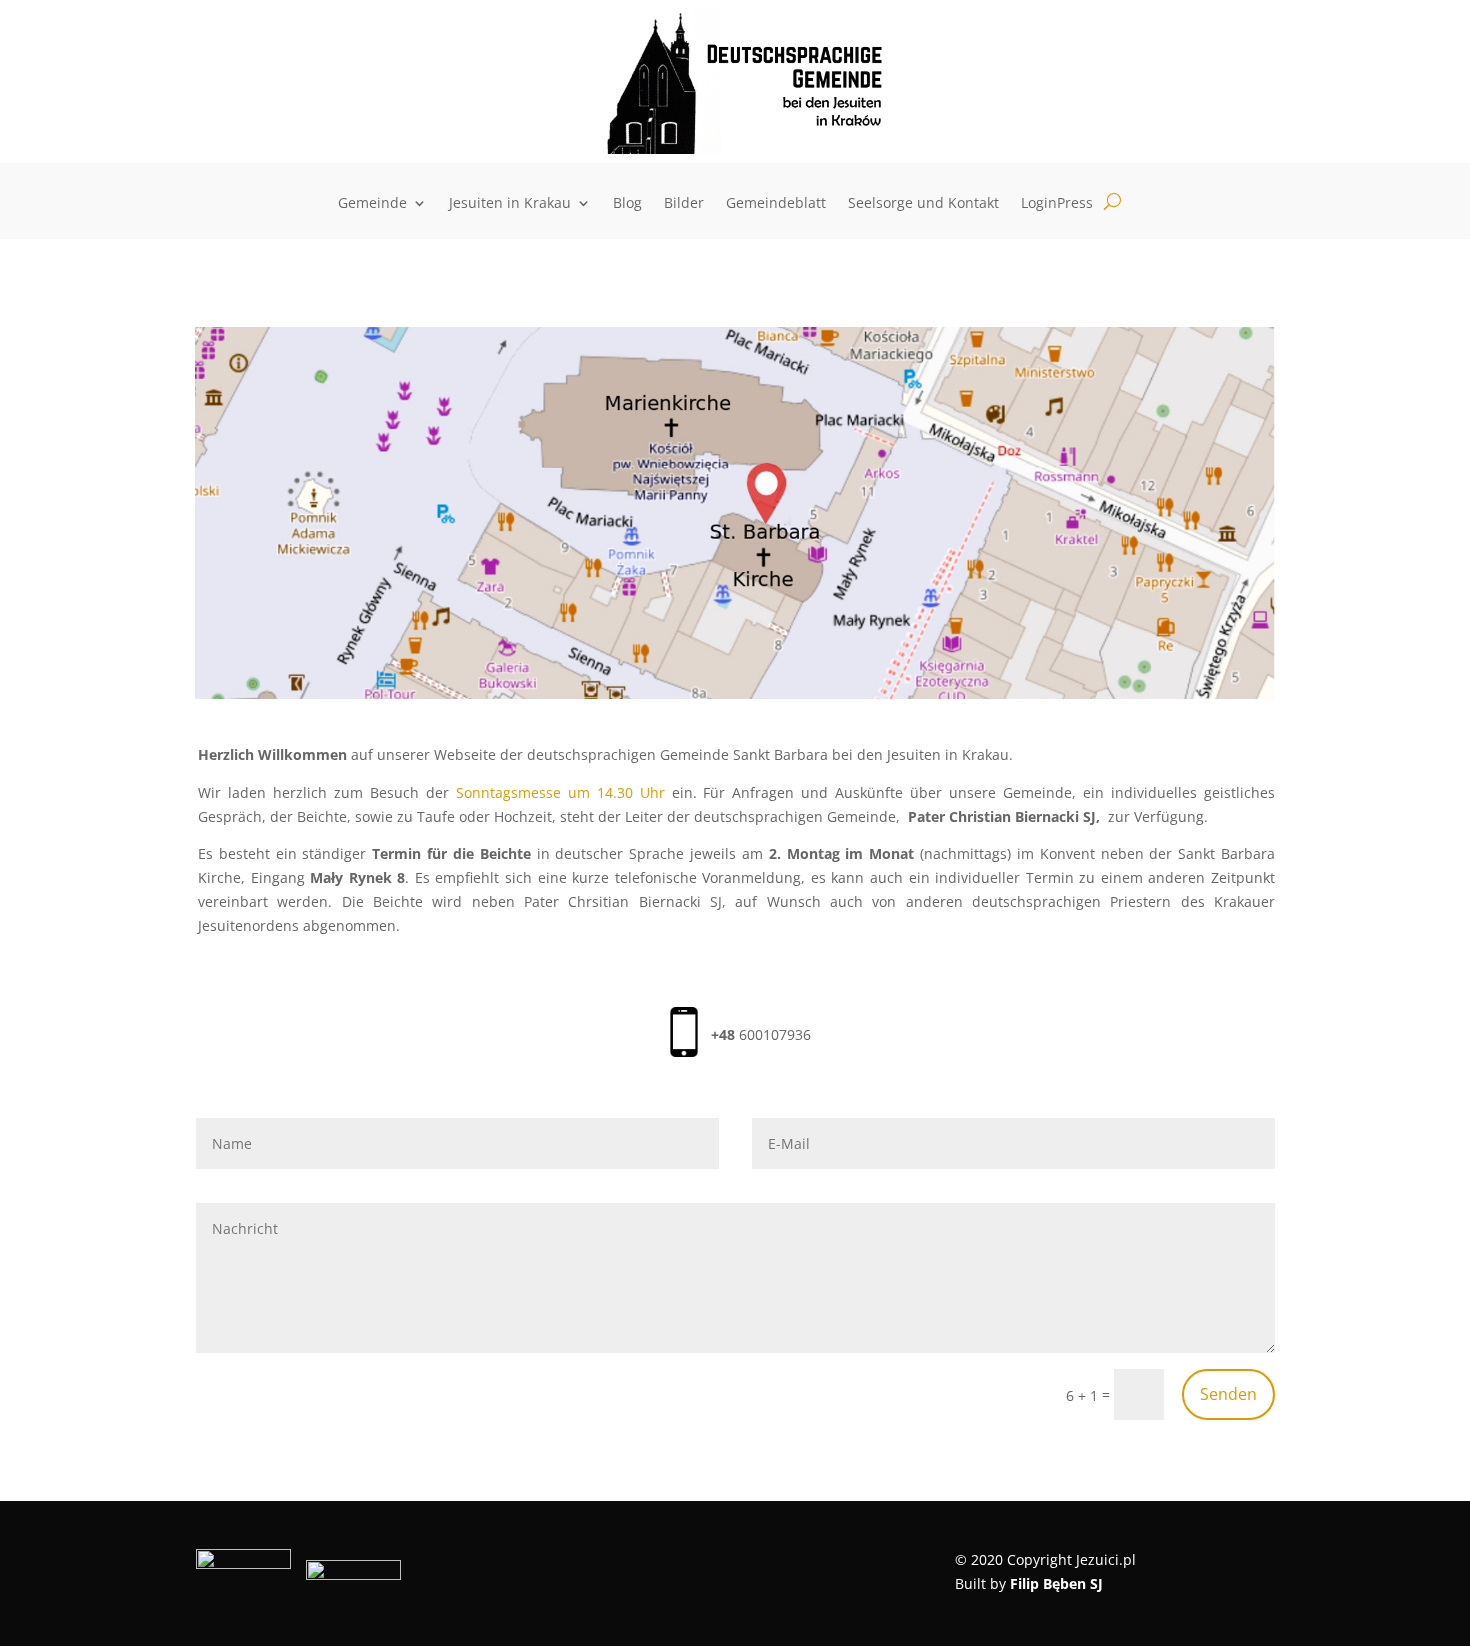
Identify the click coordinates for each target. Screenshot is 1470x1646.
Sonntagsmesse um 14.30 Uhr (564, 792)
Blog (627, 204)
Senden (1228, 1394)
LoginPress (1057, 204)
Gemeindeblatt (776, 204)
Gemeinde (372, 204)
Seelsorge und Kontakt (923, 204)
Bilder (684, 204)
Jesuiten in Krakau (510, 204)
